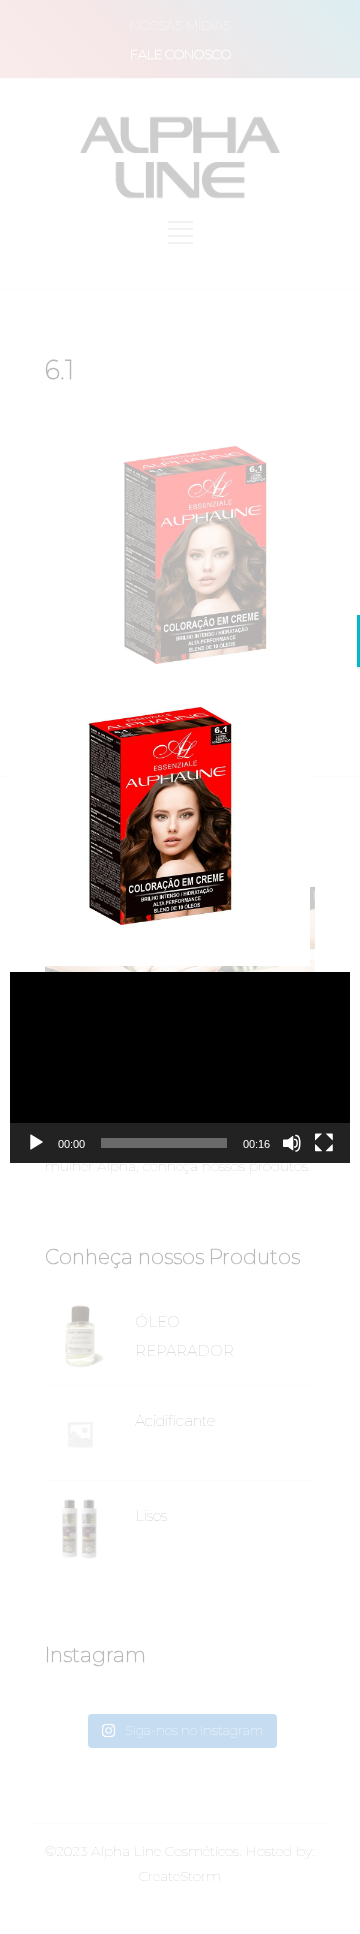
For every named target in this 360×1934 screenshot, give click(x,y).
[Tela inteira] (324, 1143)
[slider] (164, 1143)
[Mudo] (292, 1143)
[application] (180, 1067)
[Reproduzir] (36, 1143)
